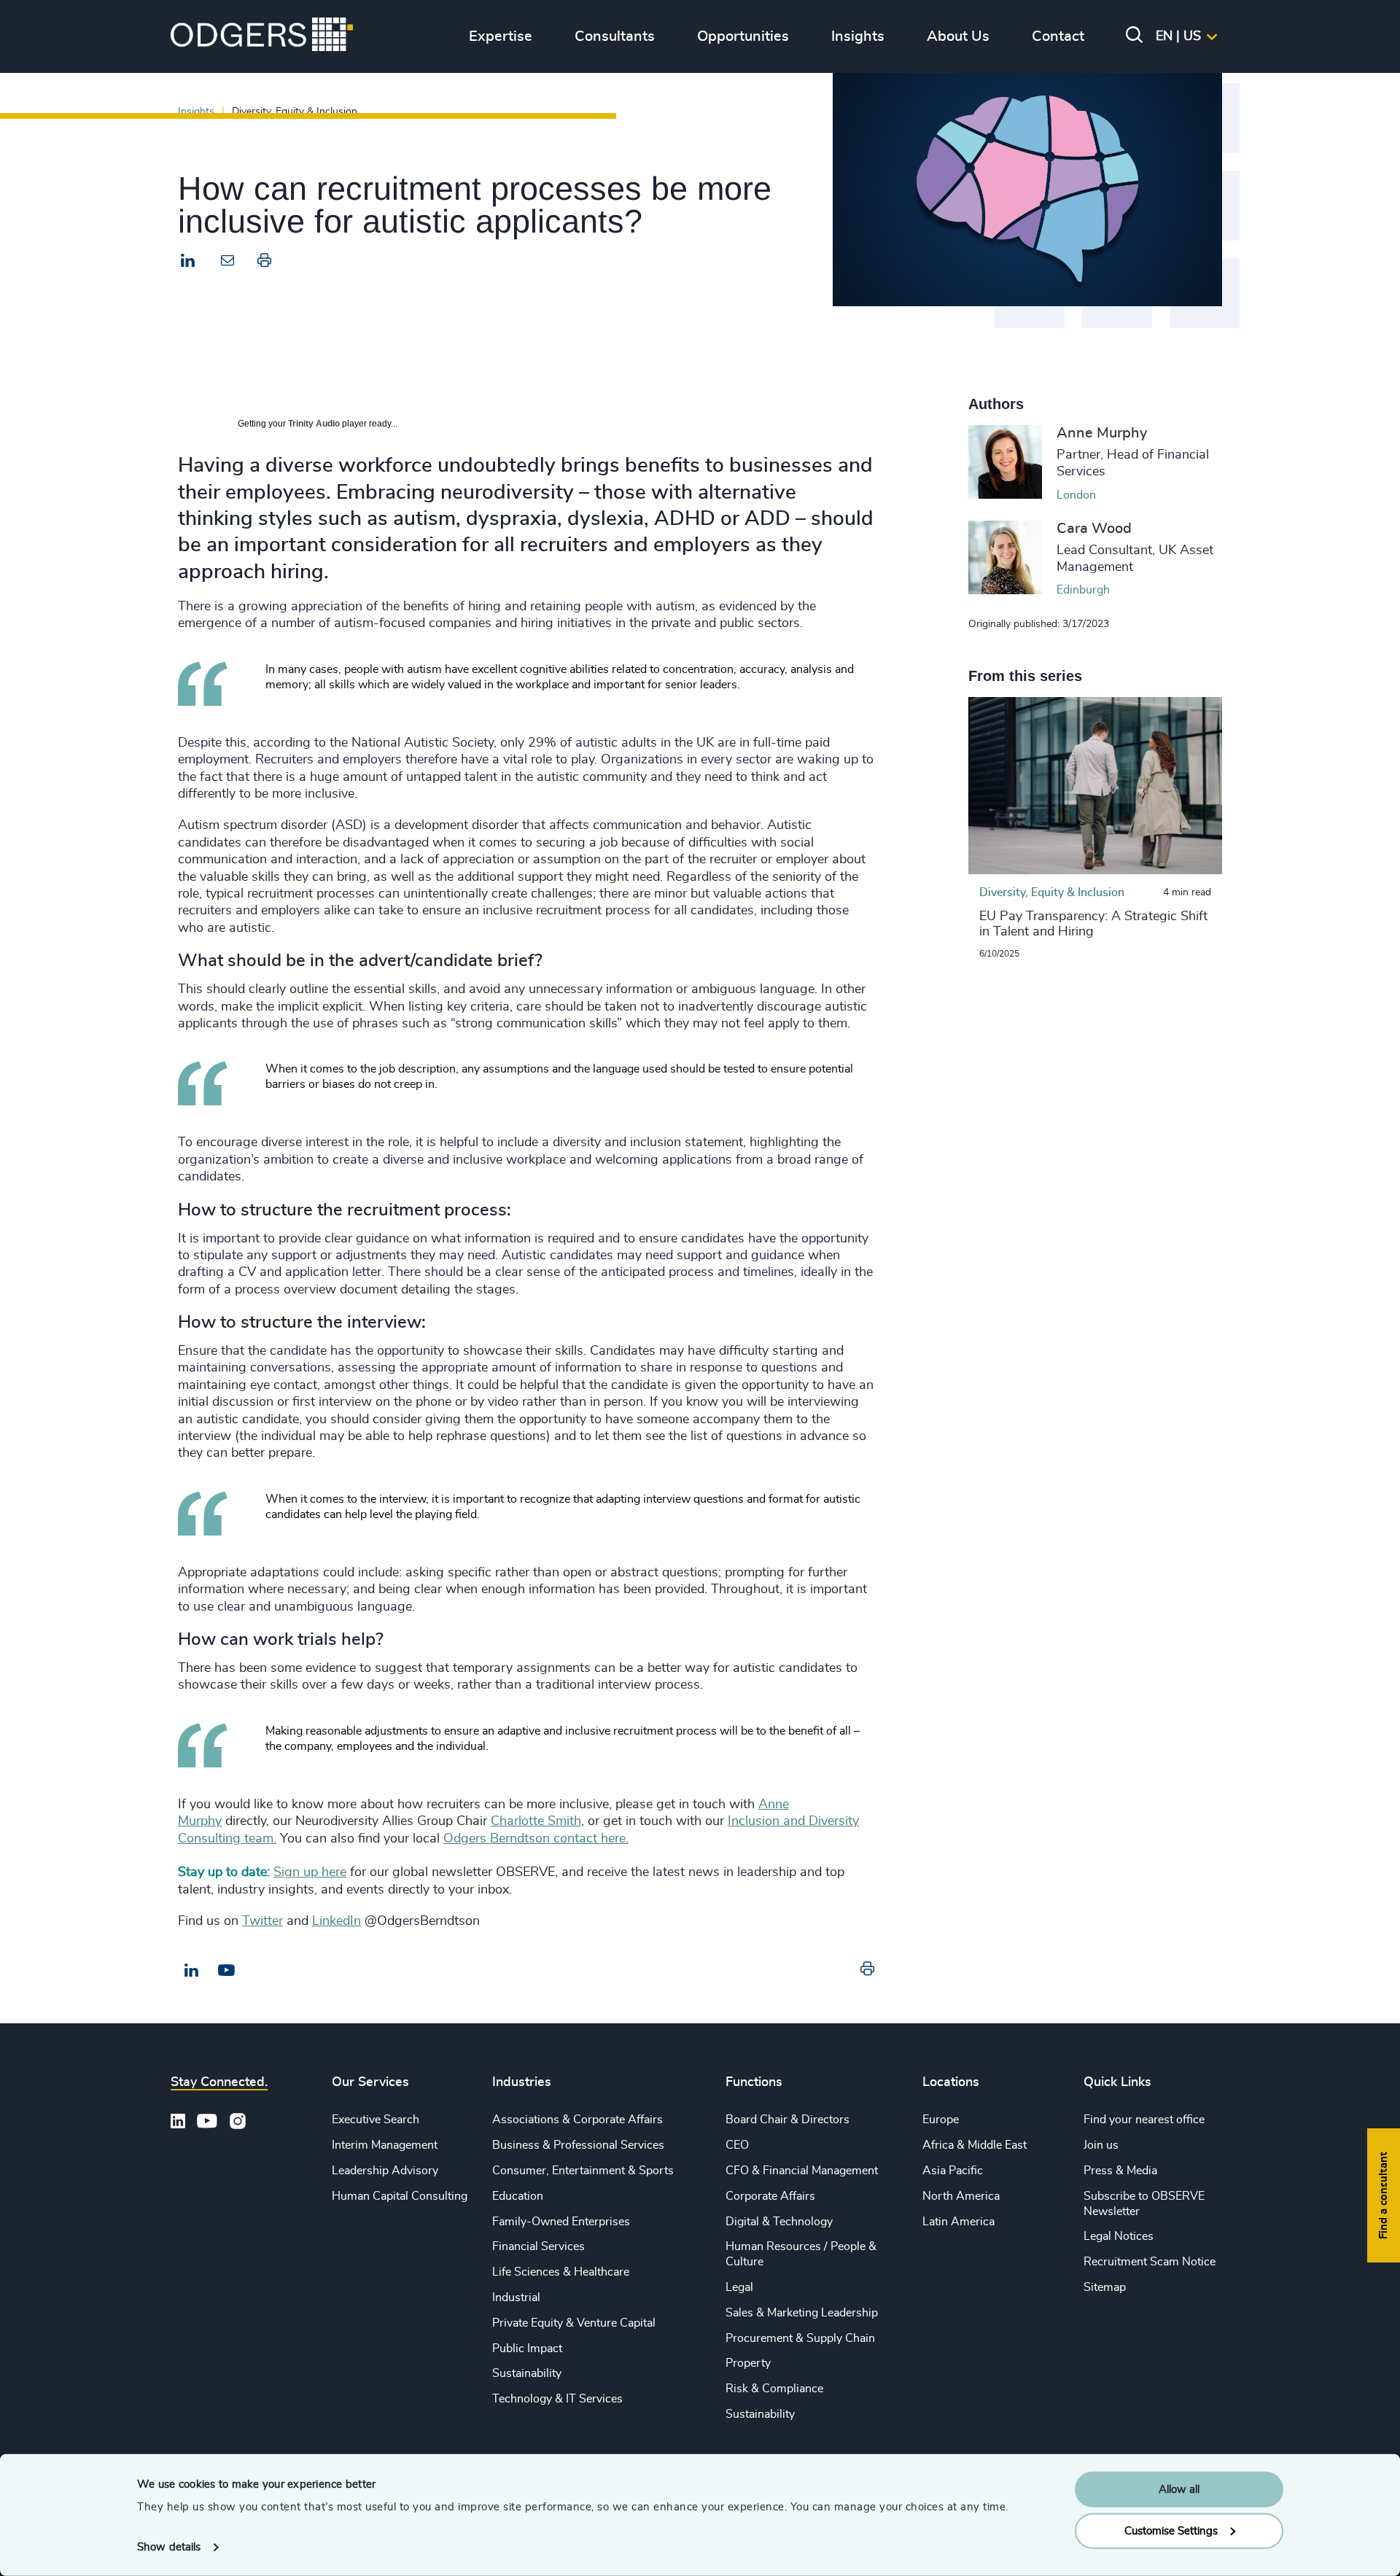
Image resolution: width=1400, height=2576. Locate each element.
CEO (737, 2145)
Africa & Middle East (975, 2145)
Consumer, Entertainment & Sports (583, 2171)
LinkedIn (337, 1921)
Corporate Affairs (770, 2196)
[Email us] (226, 1971)
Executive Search (376, 2120)
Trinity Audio (314, 424)
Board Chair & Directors (787, 2120)
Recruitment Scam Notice (1150, 2262)
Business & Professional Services (578, 2145)
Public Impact (527, 2349)
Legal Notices (1119, 2236)
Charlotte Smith (536, 1821)
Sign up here (310, 1872)
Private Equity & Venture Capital (574, 2323)
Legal (739, 2287)
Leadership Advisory (385, 2171)
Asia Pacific (953, 2171)
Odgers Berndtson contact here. (536, 1839)
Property (748, 2363)
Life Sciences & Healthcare (561, 2272)
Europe (941, 2120)
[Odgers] (262, 36)
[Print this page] (264, 264)
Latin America (958, 2222)
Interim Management (385, 2145)
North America (961, 2196)
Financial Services (538, 2246)
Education (518, 2196)
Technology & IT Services (557, 2399)
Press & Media (1120, 2171)
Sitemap (1105, 2287)
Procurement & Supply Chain (800, 2338)
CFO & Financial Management (802, 2171)
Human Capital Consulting (400, 2196)
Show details (169, 2547)
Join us (1101, 2145)
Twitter (262, 1921)
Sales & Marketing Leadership (802, 2313)
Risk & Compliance (774, 2389)
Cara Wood (1094, 529)
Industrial (516, 2297)
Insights (196, 111)
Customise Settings (1171, 2530)
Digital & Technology (779, 2222)
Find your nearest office (1144, 2120)
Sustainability (527, 2373)
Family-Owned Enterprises (561, 2222)
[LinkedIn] (188, 262)
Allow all (1179, 2490)
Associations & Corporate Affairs (577, 2120)
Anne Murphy (1102, 433)
